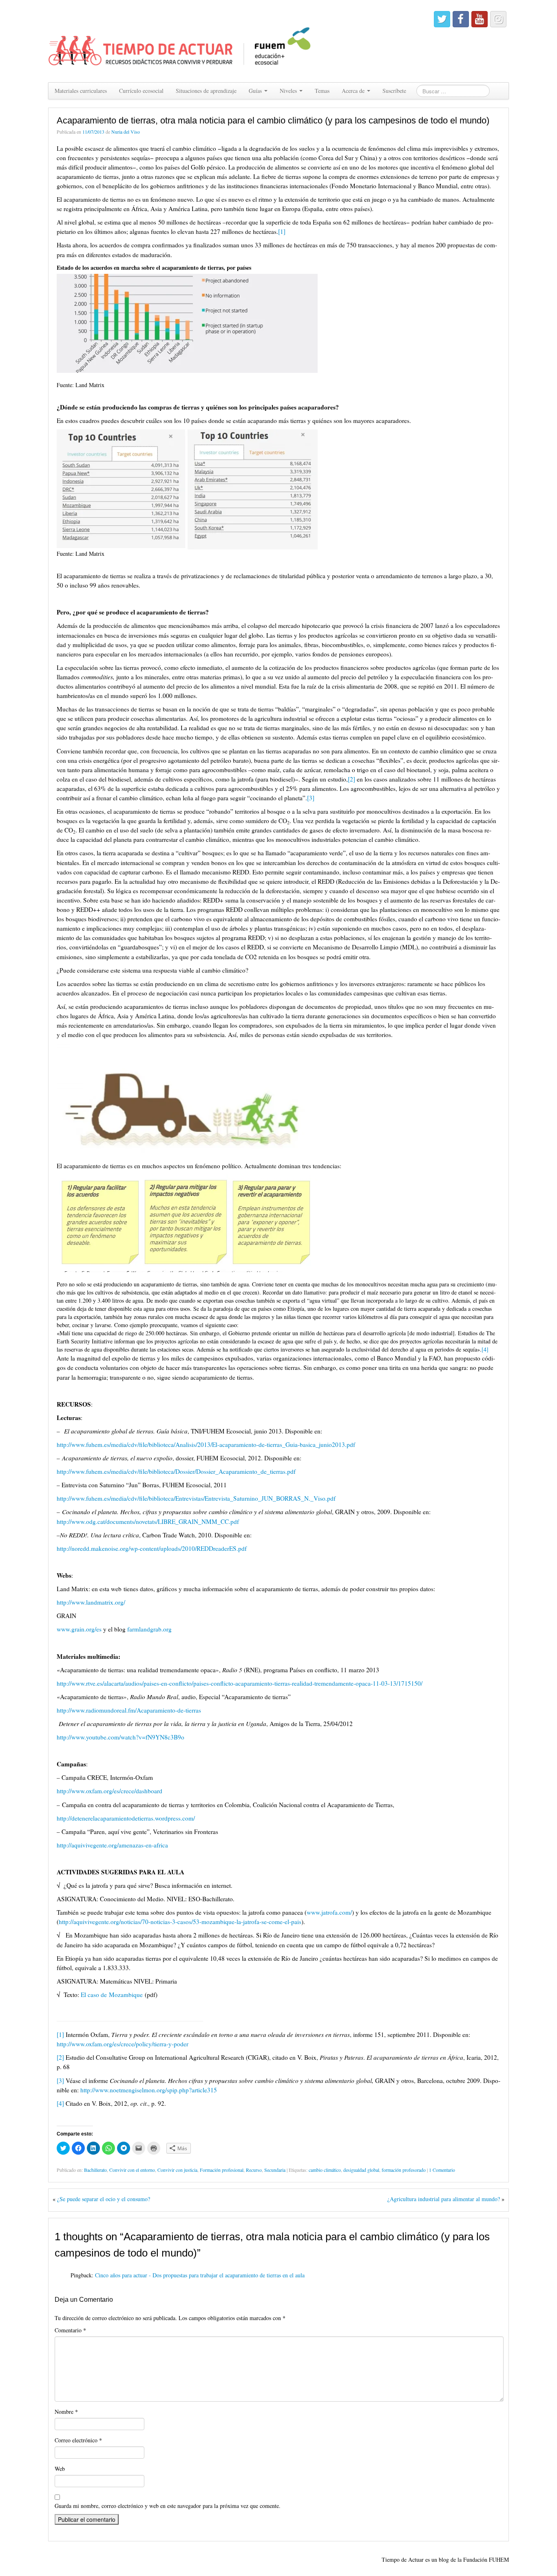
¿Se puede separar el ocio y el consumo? (104, 2199)
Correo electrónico (78, 2440)
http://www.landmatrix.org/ (91, 1602)
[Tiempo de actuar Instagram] (498, 19)
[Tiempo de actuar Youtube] (480, 19)
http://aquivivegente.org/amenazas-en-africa (112, 1845)
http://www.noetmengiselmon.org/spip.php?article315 (149, 2090)
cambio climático (325, 2170)
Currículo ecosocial (141, 91)
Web (60, 2469)
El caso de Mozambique (112, 1995)
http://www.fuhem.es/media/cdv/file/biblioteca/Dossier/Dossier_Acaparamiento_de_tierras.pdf (176, 1471)
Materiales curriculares (81, 91)
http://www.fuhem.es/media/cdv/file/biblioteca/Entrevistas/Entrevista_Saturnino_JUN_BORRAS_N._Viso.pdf (196, 1498)
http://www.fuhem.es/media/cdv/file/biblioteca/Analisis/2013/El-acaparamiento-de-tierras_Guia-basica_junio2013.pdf (206, 1444)
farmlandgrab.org (149, 1629)
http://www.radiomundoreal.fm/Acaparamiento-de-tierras (129, 1710)
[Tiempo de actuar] (180, 40)
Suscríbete (394, 91)
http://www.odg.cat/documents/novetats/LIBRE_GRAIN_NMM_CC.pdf (148, 1521)
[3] (311, 798)
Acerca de (354, 91)
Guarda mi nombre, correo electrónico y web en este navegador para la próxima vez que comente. (168, 2506)
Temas (322, 91)
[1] (282, 231)
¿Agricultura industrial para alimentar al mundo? (444, 2199)
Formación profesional (222, 2170)
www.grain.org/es (79, 1629)
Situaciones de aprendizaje (206, 91)
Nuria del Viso (126, 132)
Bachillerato (95, 2170)
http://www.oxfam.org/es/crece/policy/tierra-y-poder (123, 2044)
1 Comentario (442, 2170)
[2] (351, 779)
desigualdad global (361, 2170)
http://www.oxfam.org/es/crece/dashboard (109, 1791)
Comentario (70, 2330)
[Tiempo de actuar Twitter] (442, 19)
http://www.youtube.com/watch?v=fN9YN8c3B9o (120, 1737)
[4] (485, 1349)
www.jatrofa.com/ (329, 1912)
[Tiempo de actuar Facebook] (461, 19)
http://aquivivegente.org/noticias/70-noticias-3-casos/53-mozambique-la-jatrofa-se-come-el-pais (180, 1922)
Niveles (289, 91)
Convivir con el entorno (132, 2170)
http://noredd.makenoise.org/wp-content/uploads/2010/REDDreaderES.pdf (152, 1548)
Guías (256, 91)
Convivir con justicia (177, 2170)
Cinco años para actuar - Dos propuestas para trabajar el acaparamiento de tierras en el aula (200, 2275)
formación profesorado (404, 2170)
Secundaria (275, 2170)
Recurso (254, 2170)
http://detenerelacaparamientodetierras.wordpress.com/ (126, 1818)
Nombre (66, 2412)
